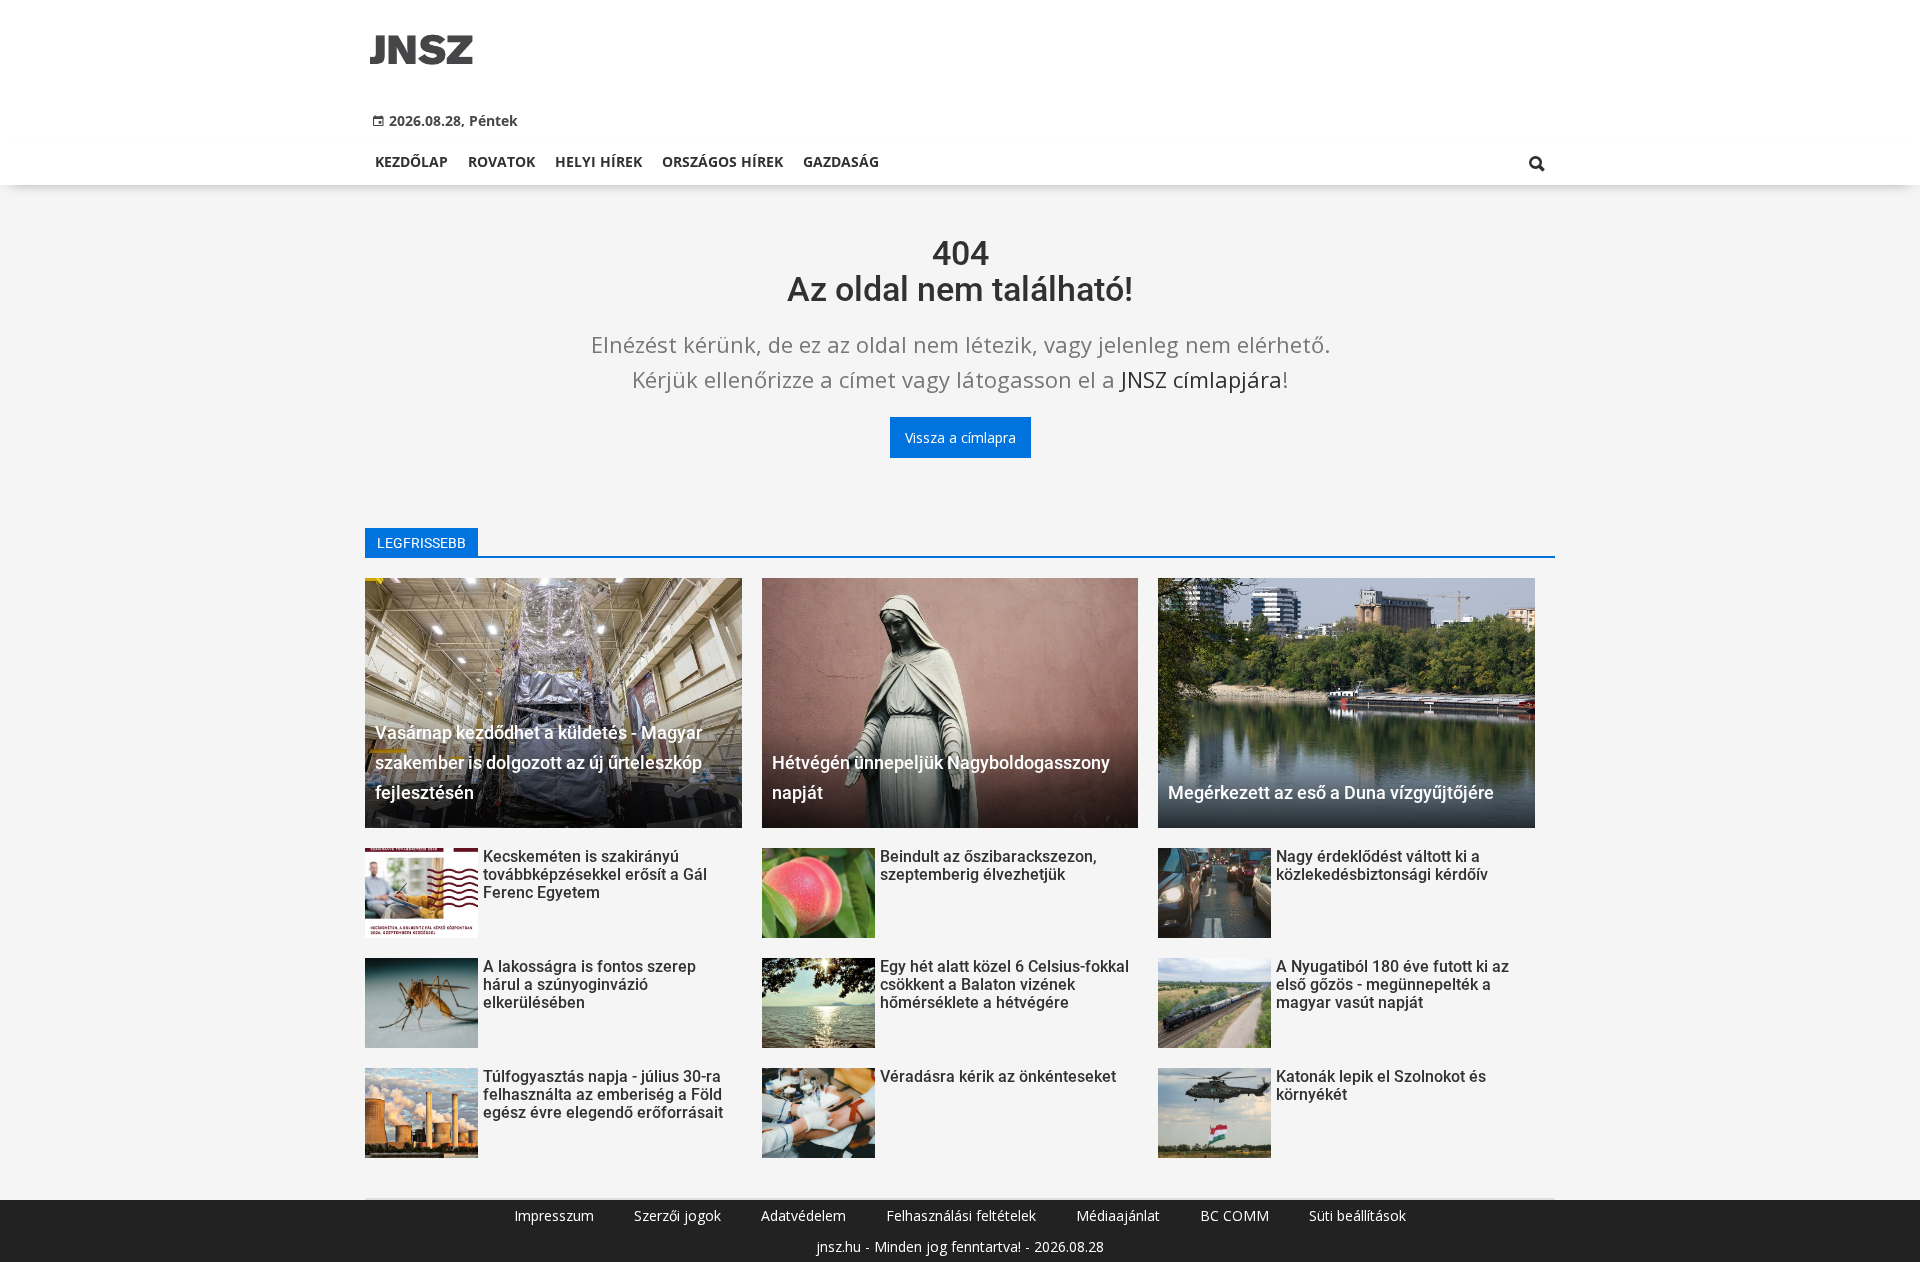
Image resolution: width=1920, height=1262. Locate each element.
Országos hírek (722, 161)
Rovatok (501, 161)
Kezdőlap (411, 161)
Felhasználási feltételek (961, 1215)
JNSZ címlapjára (1201, 379)
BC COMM (1234, 1215)
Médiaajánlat (1118, 1215)
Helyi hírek (598, 161)
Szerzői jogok (677, 1215)
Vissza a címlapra (960, 437)
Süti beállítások (1357, 1215)
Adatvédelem (803, 1215)
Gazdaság (841, 161)
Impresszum (554, 1215)
